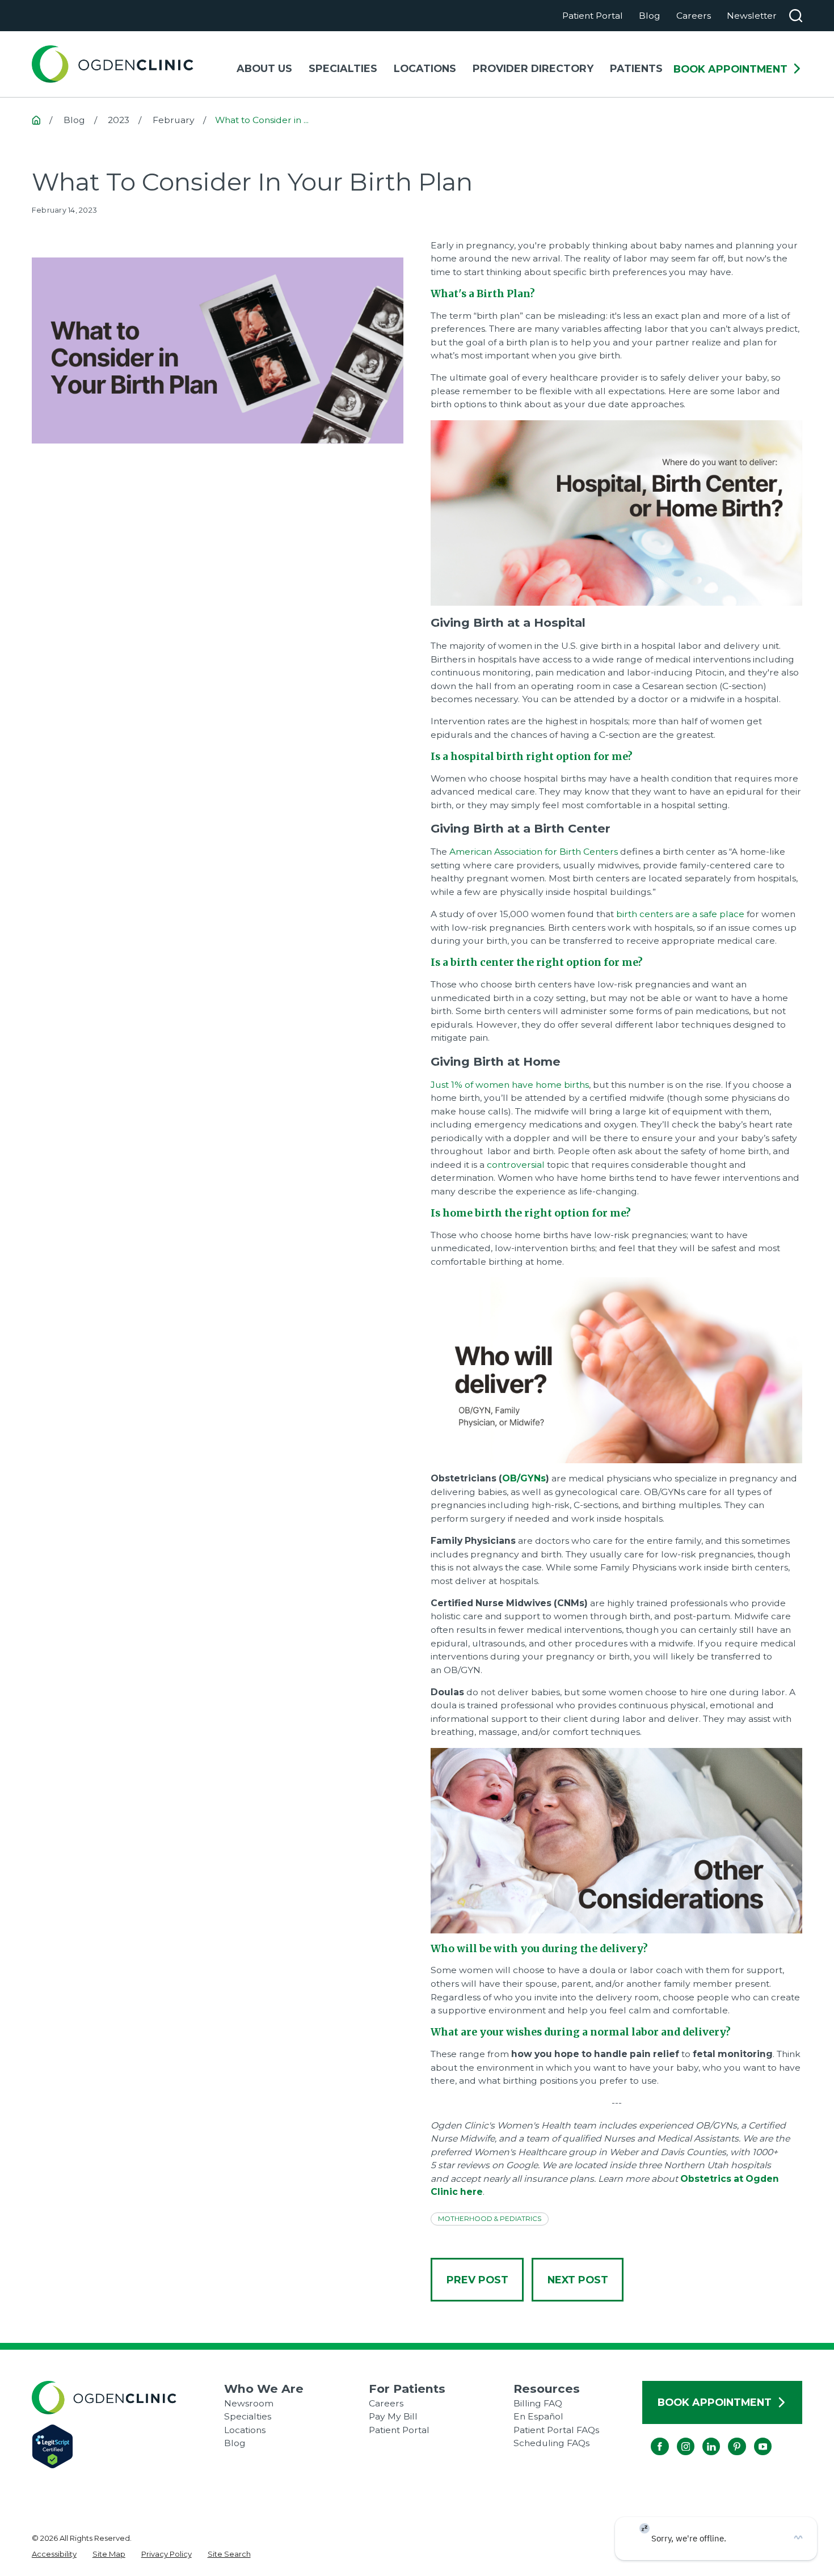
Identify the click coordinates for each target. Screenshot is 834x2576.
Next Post (578, 2280)
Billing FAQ (538, 2403)
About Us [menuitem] (264, 68)
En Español (538, 2416)
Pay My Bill (393, 2416)
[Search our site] (796, 16)
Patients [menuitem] (636, 68)
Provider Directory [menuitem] (533, 68)
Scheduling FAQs (551, 2443)
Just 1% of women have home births (510, 1085)
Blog (650, 16)
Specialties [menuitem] (343, 68)
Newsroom (249, 2403)
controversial (516, 1165)
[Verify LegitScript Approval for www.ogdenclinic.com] (128, 2446)
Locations (245, 2430)
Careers (694, 16)
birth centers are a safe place (681, 914)
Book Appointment (730, 69)
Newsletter (752, 16)
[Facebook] (651, 2437)
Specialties (248, 2416)
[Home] (113, 64)
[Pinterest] (728, 2437)
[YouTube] (754, 2437)
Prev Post (477, 2280)
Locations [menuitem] (425, 68)
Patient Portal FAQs (556, 2430)
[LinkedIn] (702, 2437)
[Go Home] (36, 120)
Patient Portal (593, 16)
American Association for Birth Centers (535, 852)
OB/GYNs (524, 1478)
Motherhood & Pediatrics (490, 2219)
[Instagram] (677, 2437)
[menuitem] (54, 2554)
